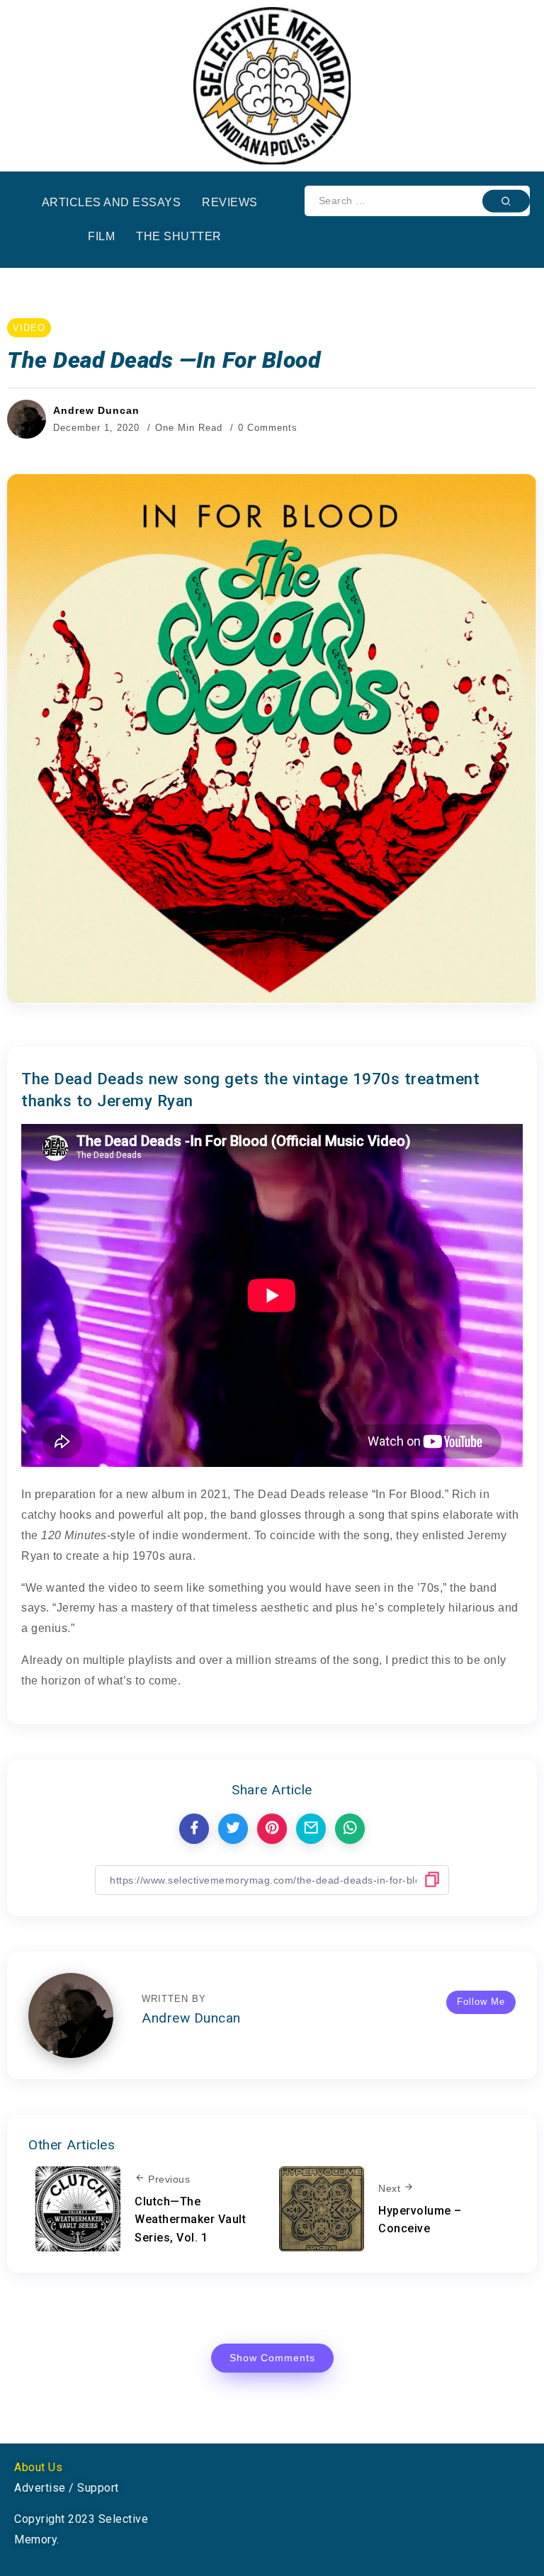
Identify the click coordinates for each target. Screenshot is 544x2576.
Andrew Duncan (96, 410)
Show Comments (272, 2358)
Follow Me (481, 2002)
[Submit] (506, 201)
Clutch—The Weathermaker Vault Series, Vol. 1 (190, 2220)
